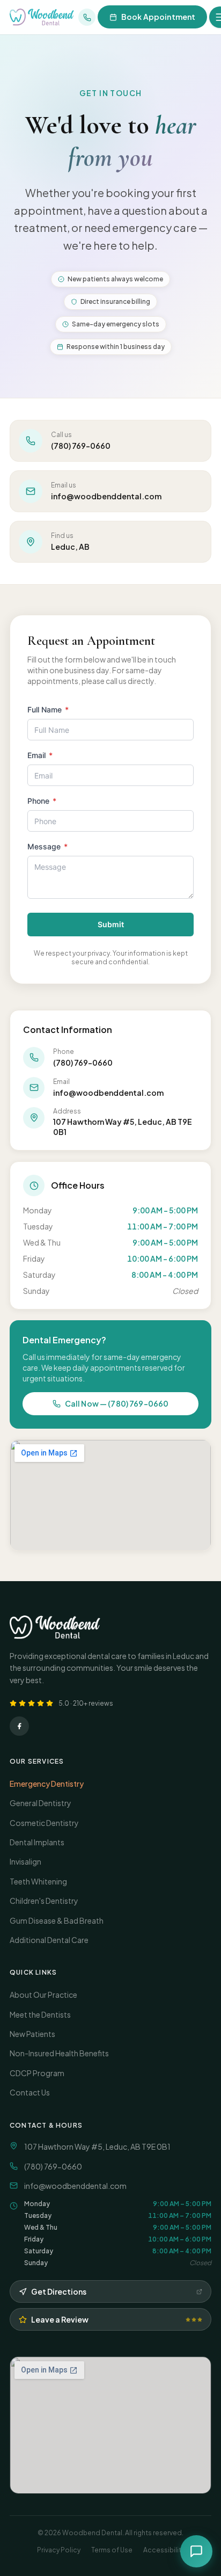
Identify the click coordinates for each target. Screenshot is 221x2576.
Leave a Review (60, 2319)
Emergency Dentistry (47, 1784)
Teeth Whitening (38, 1881)
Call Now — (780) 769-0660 (117, 1403)
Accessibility (164, 2550)
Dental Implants (37, 1842)
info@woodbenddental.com (75, 2186)
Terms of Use (112, 2550)
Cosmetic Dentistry (44, 1823)
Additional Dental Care (49, 1940)
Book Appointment (158, 17)
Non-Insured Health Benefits (59, 2053)
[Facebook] (19, 1726)
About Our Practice (43, 1995)
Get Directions (59, 2291)
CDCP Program (37, 2073)
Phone (42, 801)
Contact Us (30, 2092)
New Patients (32, 2034)
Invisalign (25, 1861)
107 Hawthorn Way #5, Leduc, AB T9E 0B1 (97, 2146)
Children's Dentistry (44, 1901)
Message (47, 846)
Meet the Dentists (40, 2014)
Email (40, 755)
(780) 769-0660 (53, 2166)
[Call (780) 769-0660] (87, 17)
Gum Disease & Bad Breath (57, 1920)
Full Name (48, 710)
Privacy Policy (59, 2550)
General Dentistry (40, 1803)
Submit (111, 924)
